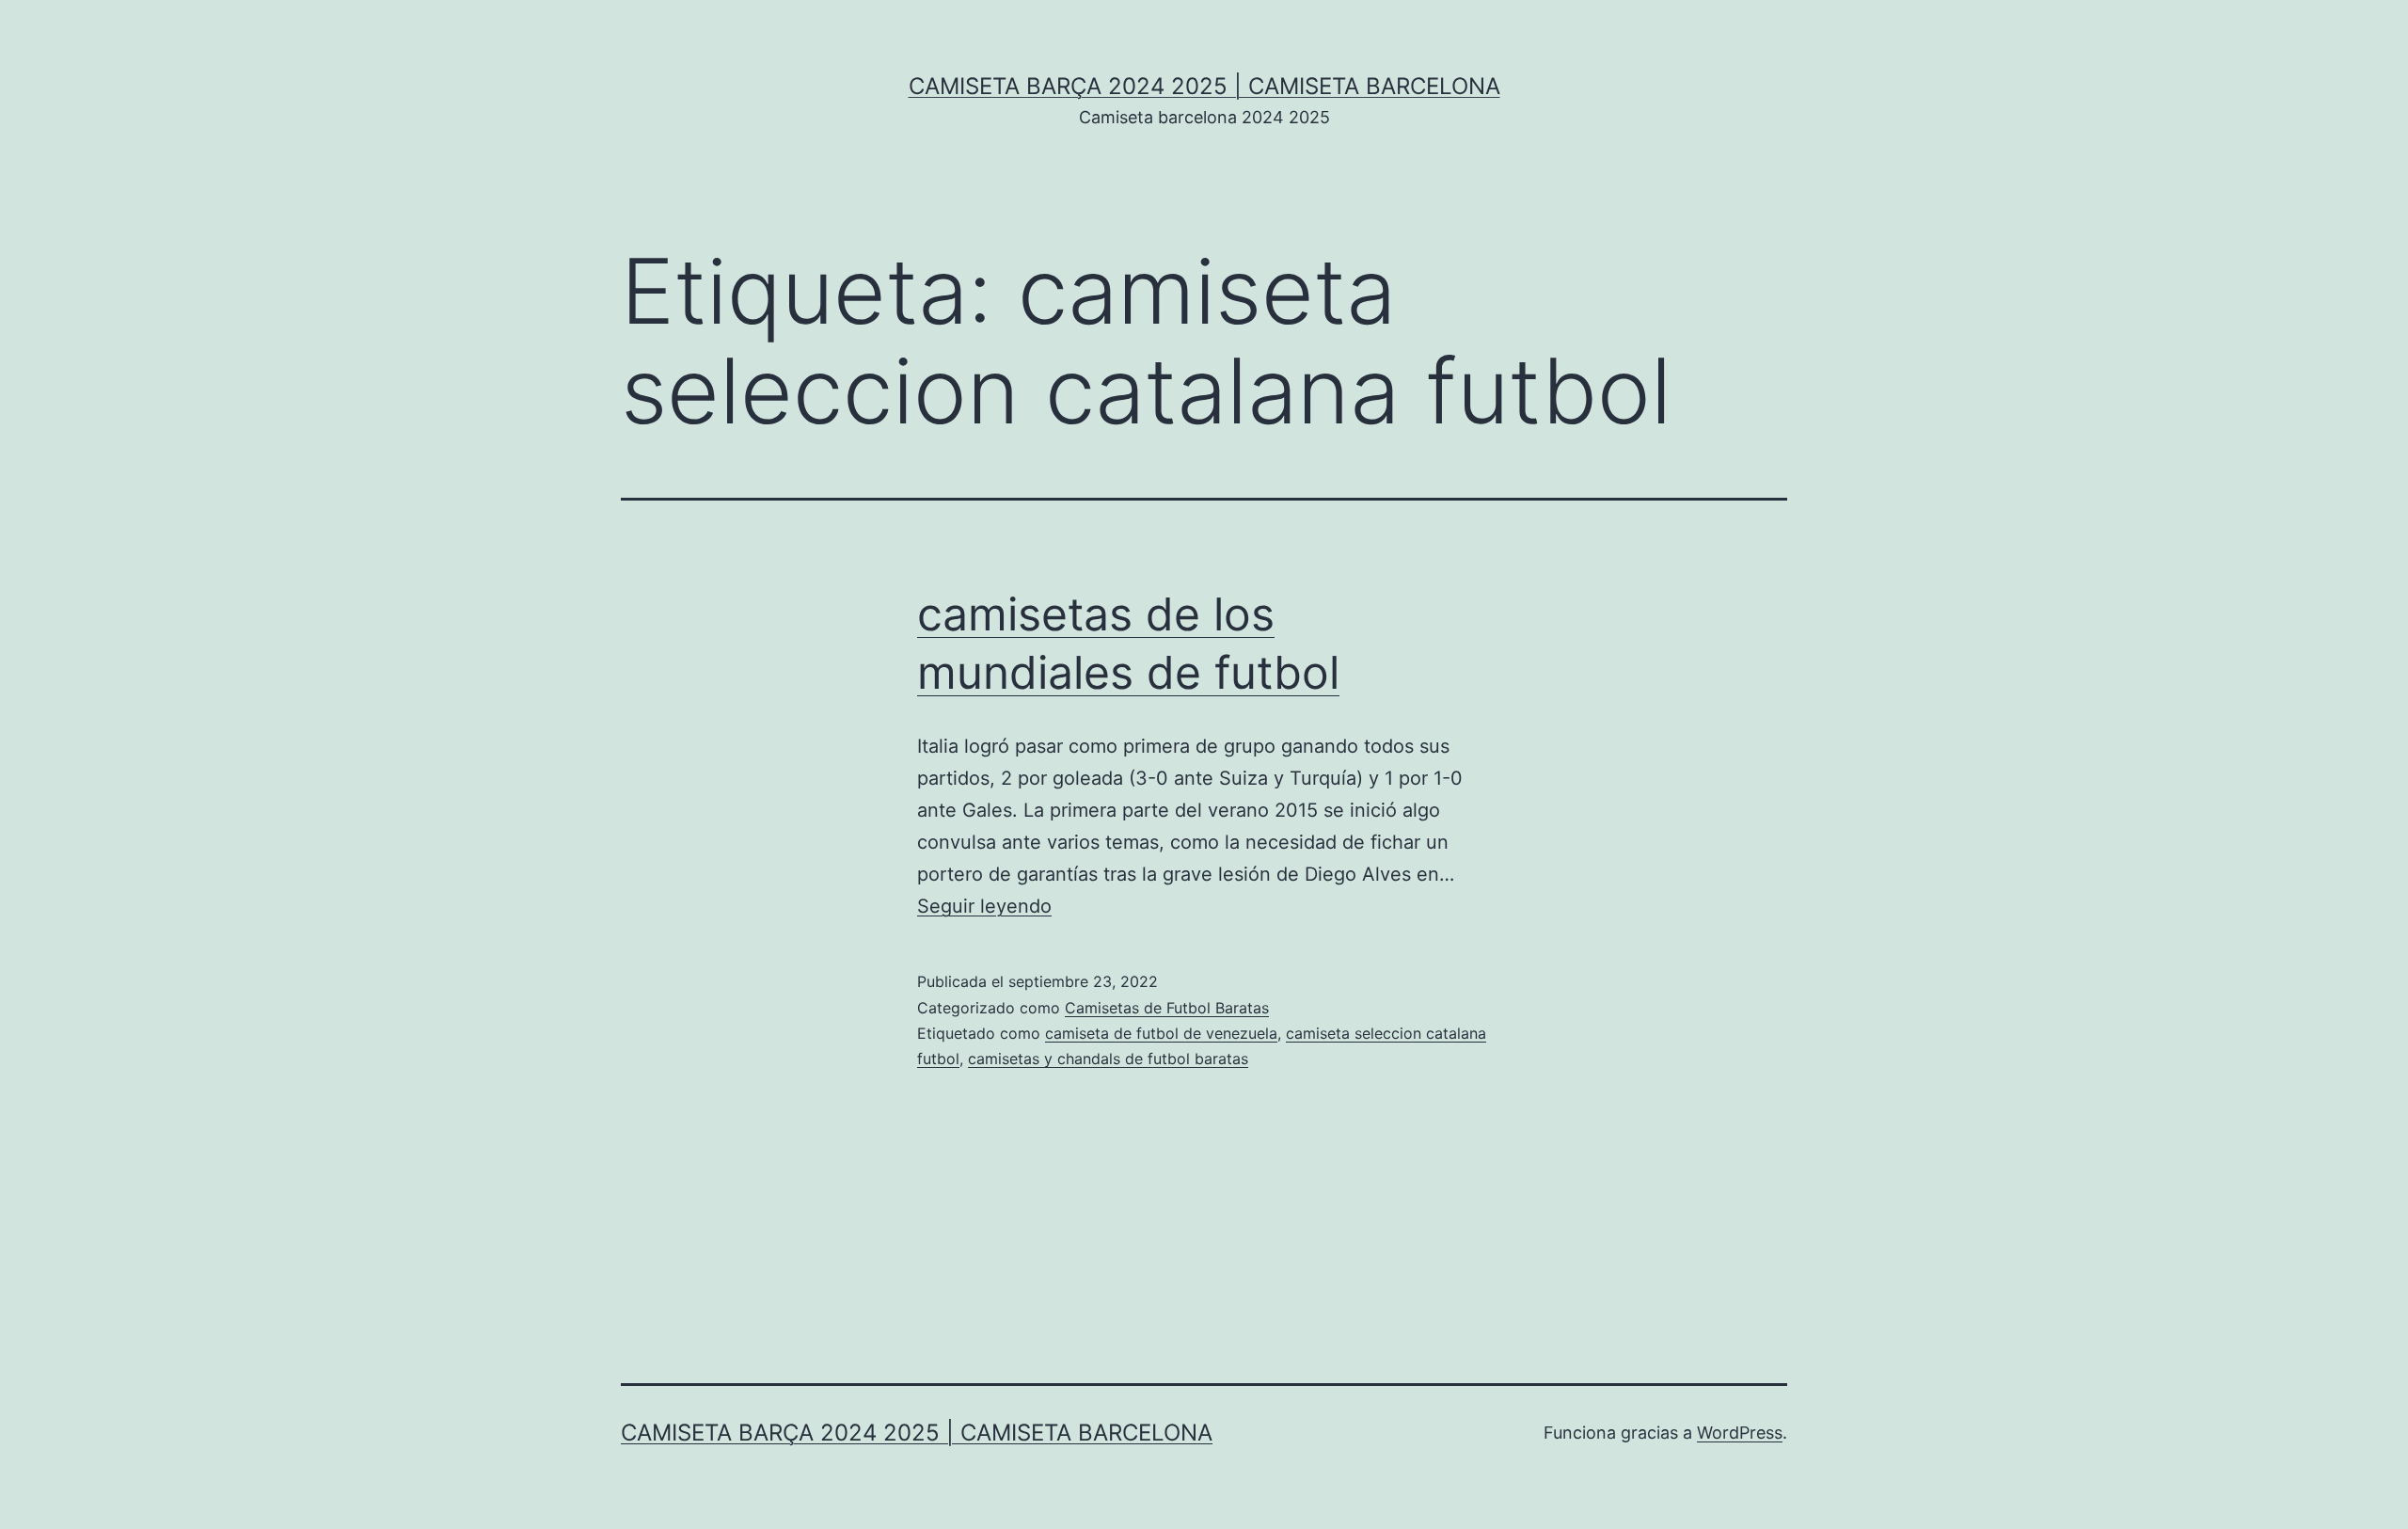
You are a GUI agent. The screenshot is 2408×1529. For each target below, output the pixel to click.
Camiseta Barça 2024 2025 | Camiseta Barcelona (1204, 86)
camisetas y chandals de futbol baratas (1108, 1059)
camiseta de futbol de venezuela (1161, 1033)
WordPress (1740, 1433)
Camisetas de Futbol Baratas (1167, 1008)
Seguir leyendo (984, 906)
